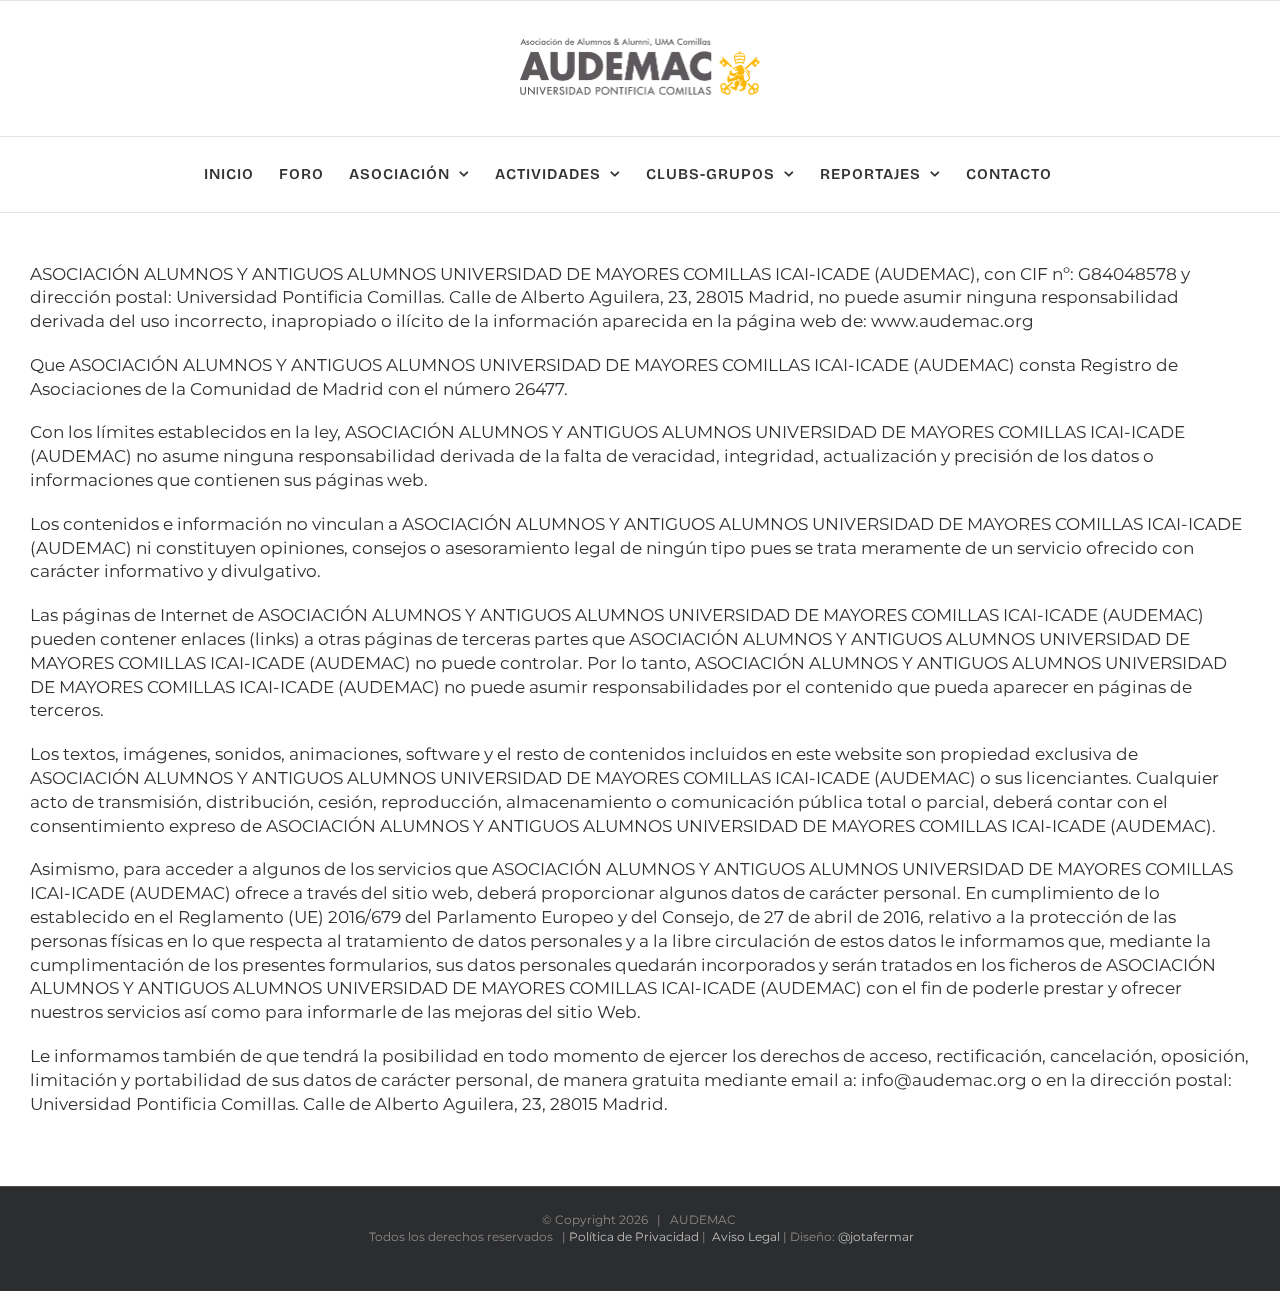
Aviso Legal (746, 1236)
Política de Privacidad (634, 1236)
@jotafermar (876, 1236)
